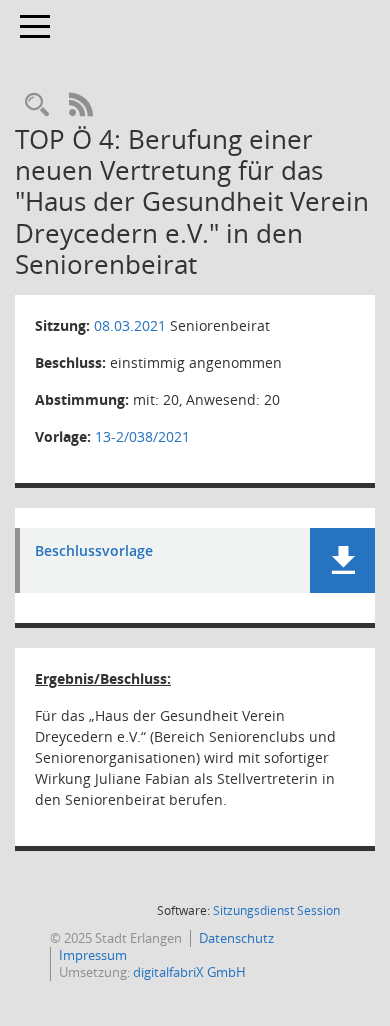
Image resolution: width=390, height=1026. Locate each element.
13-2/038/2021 (142, 436)
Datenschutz (236, 938)
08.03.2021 (130, 325)
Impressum (93, 955)
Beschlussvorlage (94, 551)
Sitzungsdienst (276, 910)
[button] (342, 560)
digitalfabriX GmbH (189, 972)
